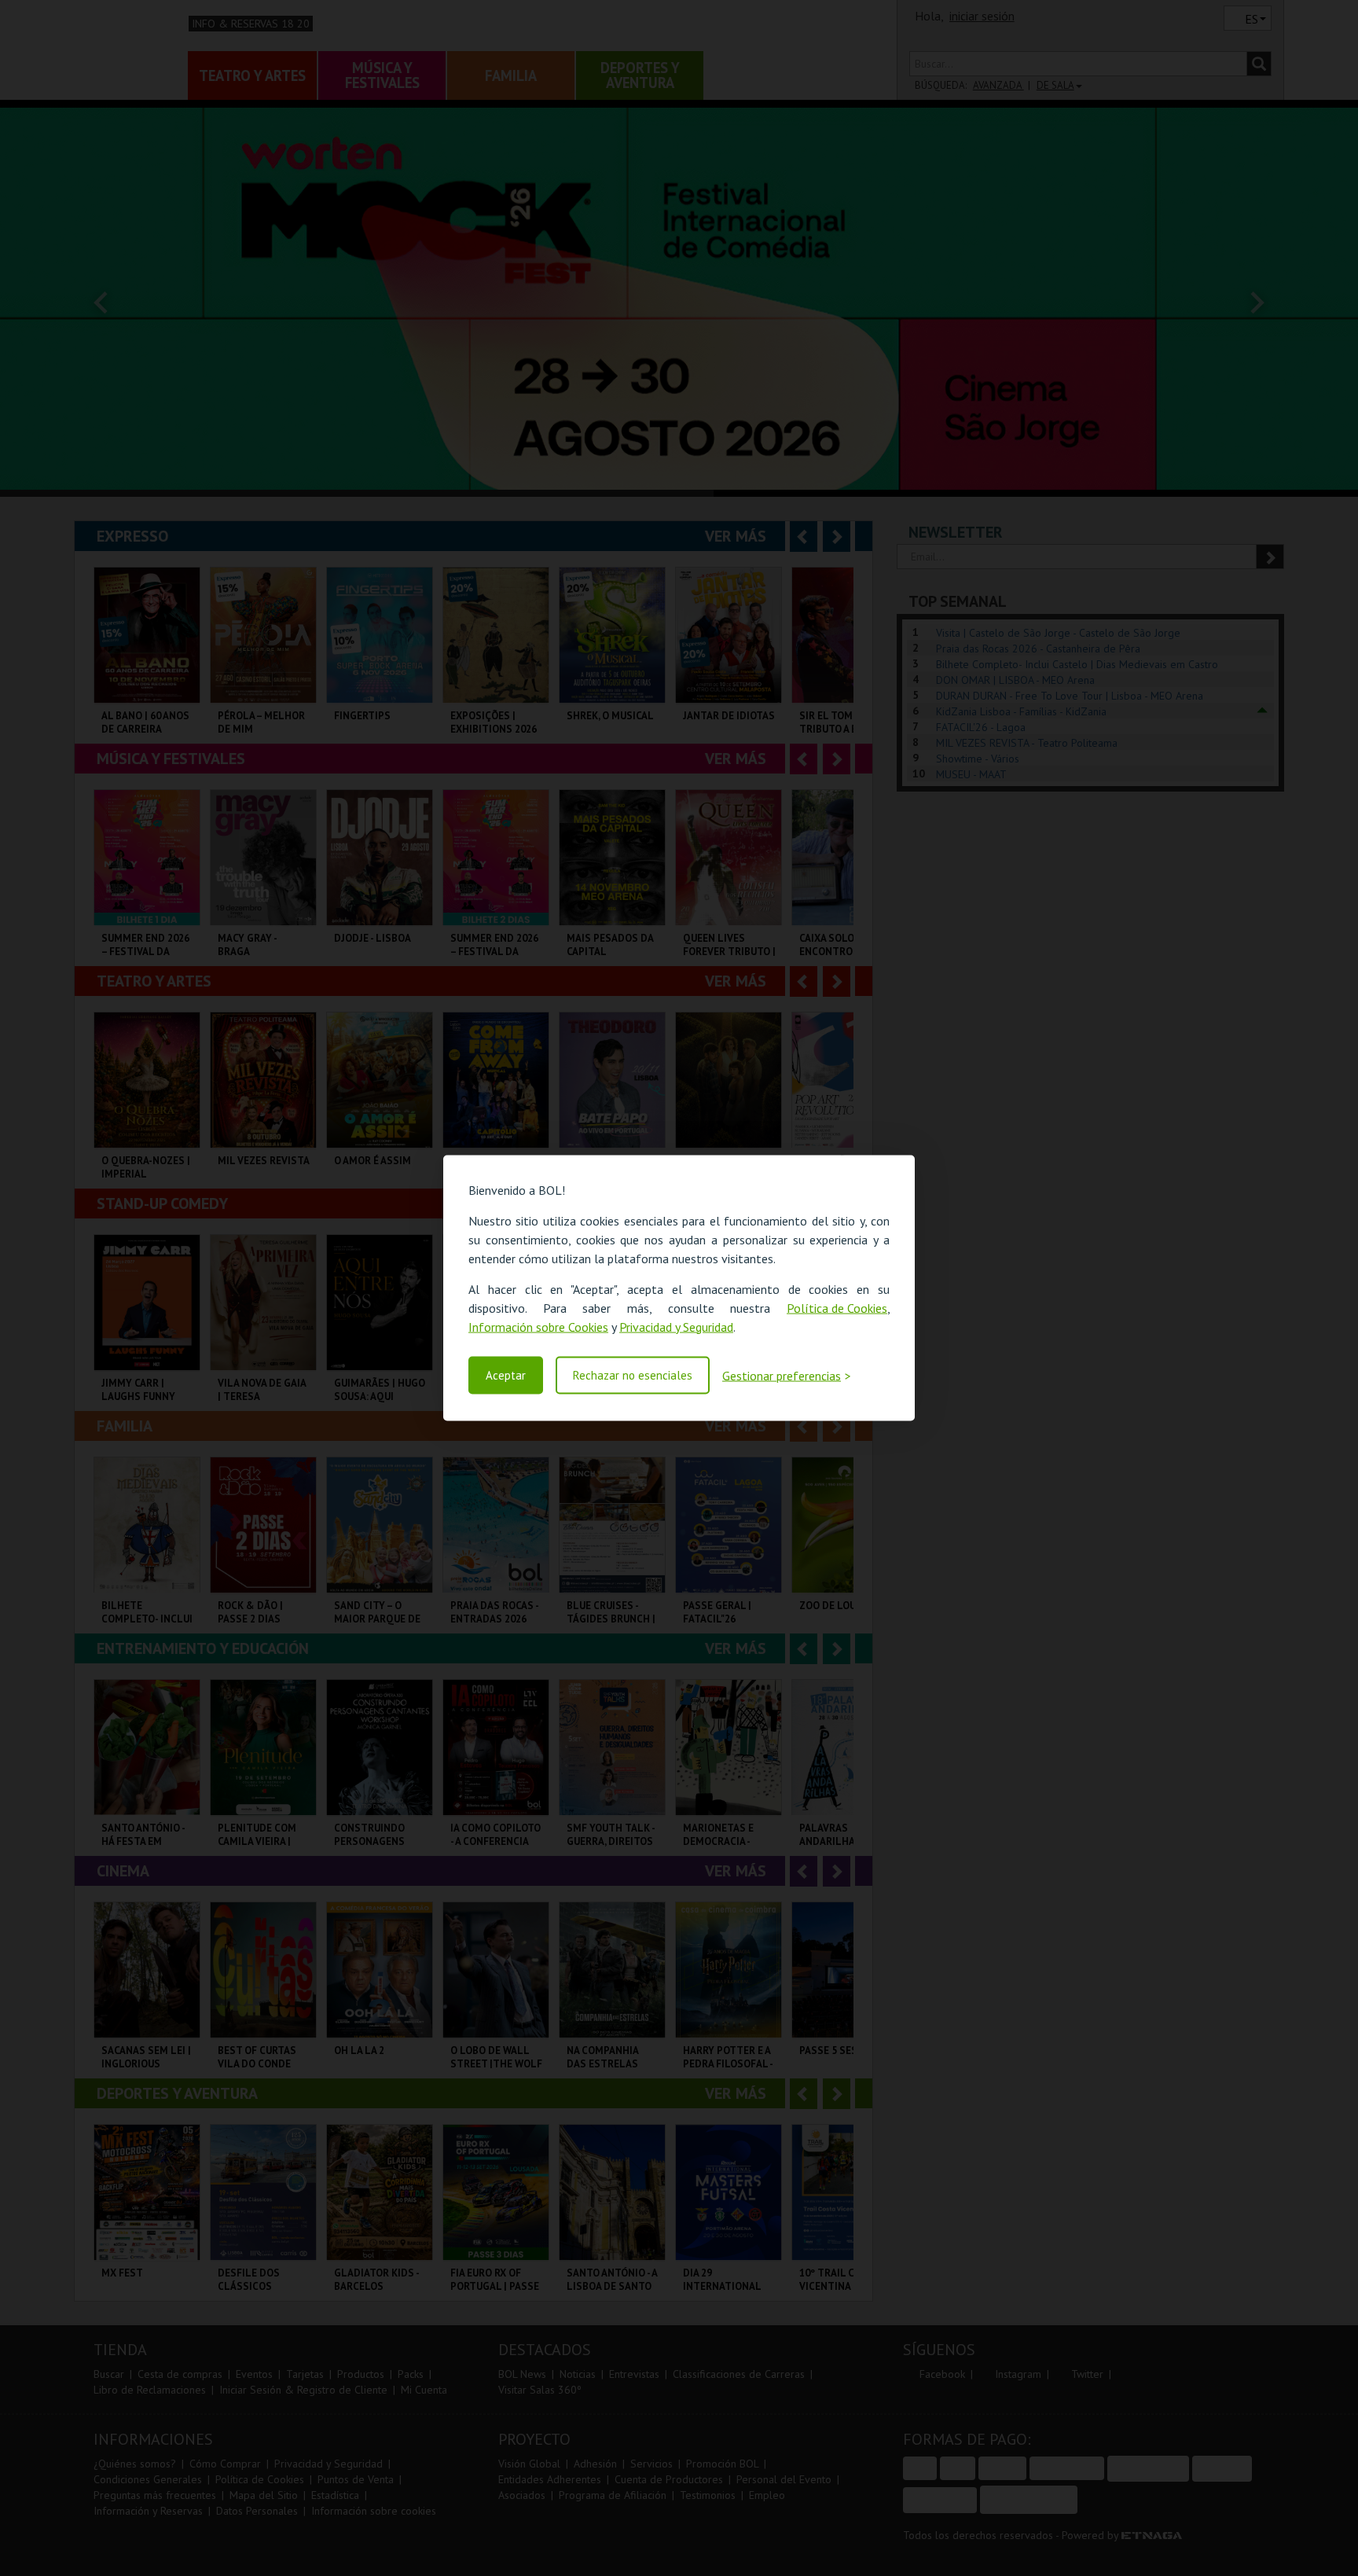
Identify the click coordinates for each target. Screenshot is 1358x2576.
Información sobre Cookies (538, 1326)
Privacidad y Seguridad (676, 1326)
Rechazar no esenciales (633, 1375)
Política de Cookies (837, 1307)
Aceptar (506, 1375)
